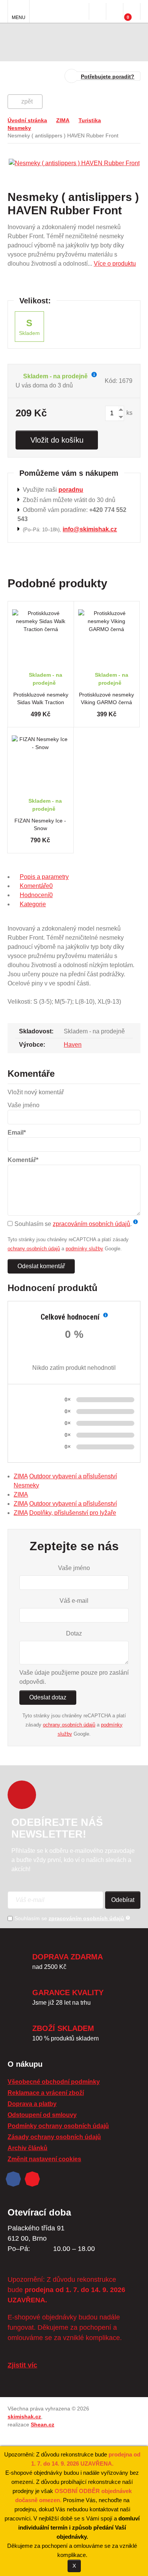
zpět (27, 101)
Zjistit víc (22, 2365)
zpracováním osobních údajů (91, 1224)
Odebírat (123, 1900)
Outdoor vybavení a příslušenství (73, 1476)
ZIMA (63, 120)
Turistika (90, 120)
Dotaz (74, 1633)
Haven (73, 1045)
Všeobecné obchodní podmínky (54, 2082)
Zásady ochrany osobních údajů (54, 2137)
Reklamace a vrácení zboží (46, 2093)
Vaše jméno (74, 1568)
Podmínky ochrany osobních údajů (58, 2126)
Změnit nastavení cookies (44, 2159)
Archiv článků (28, 2148)
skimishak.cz (24, 2417)
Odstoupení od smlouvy (42, 2115)
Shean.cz (43, 2425)
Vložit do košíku (57, 440)
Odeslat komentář (41, 1266)
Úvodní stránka (27, 120)
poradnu (71, 490)
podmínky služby (84, 1249)
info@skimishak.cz (90, 529)
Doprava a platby (32, 2104)
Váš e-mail (74, 1601)
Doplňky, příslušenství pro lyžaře (73, 1513)
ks (129, 413)
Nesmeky (19, 128)
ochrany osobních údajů (34, 1249)
